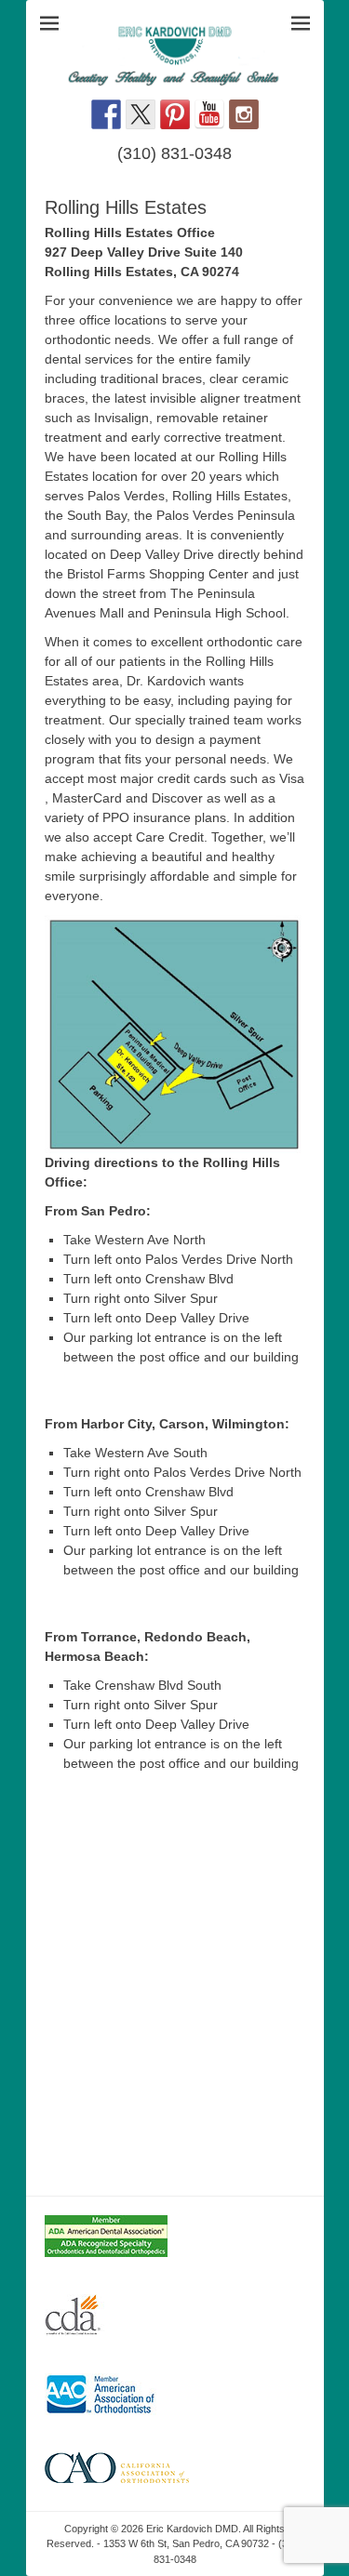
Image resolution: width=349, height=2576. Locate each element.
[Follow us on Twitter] (141, 114)
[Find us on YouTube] (209, 114)
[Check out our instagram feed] (244, 114)
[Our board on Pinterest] (175, 114)
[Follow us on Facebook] (106, 114)
